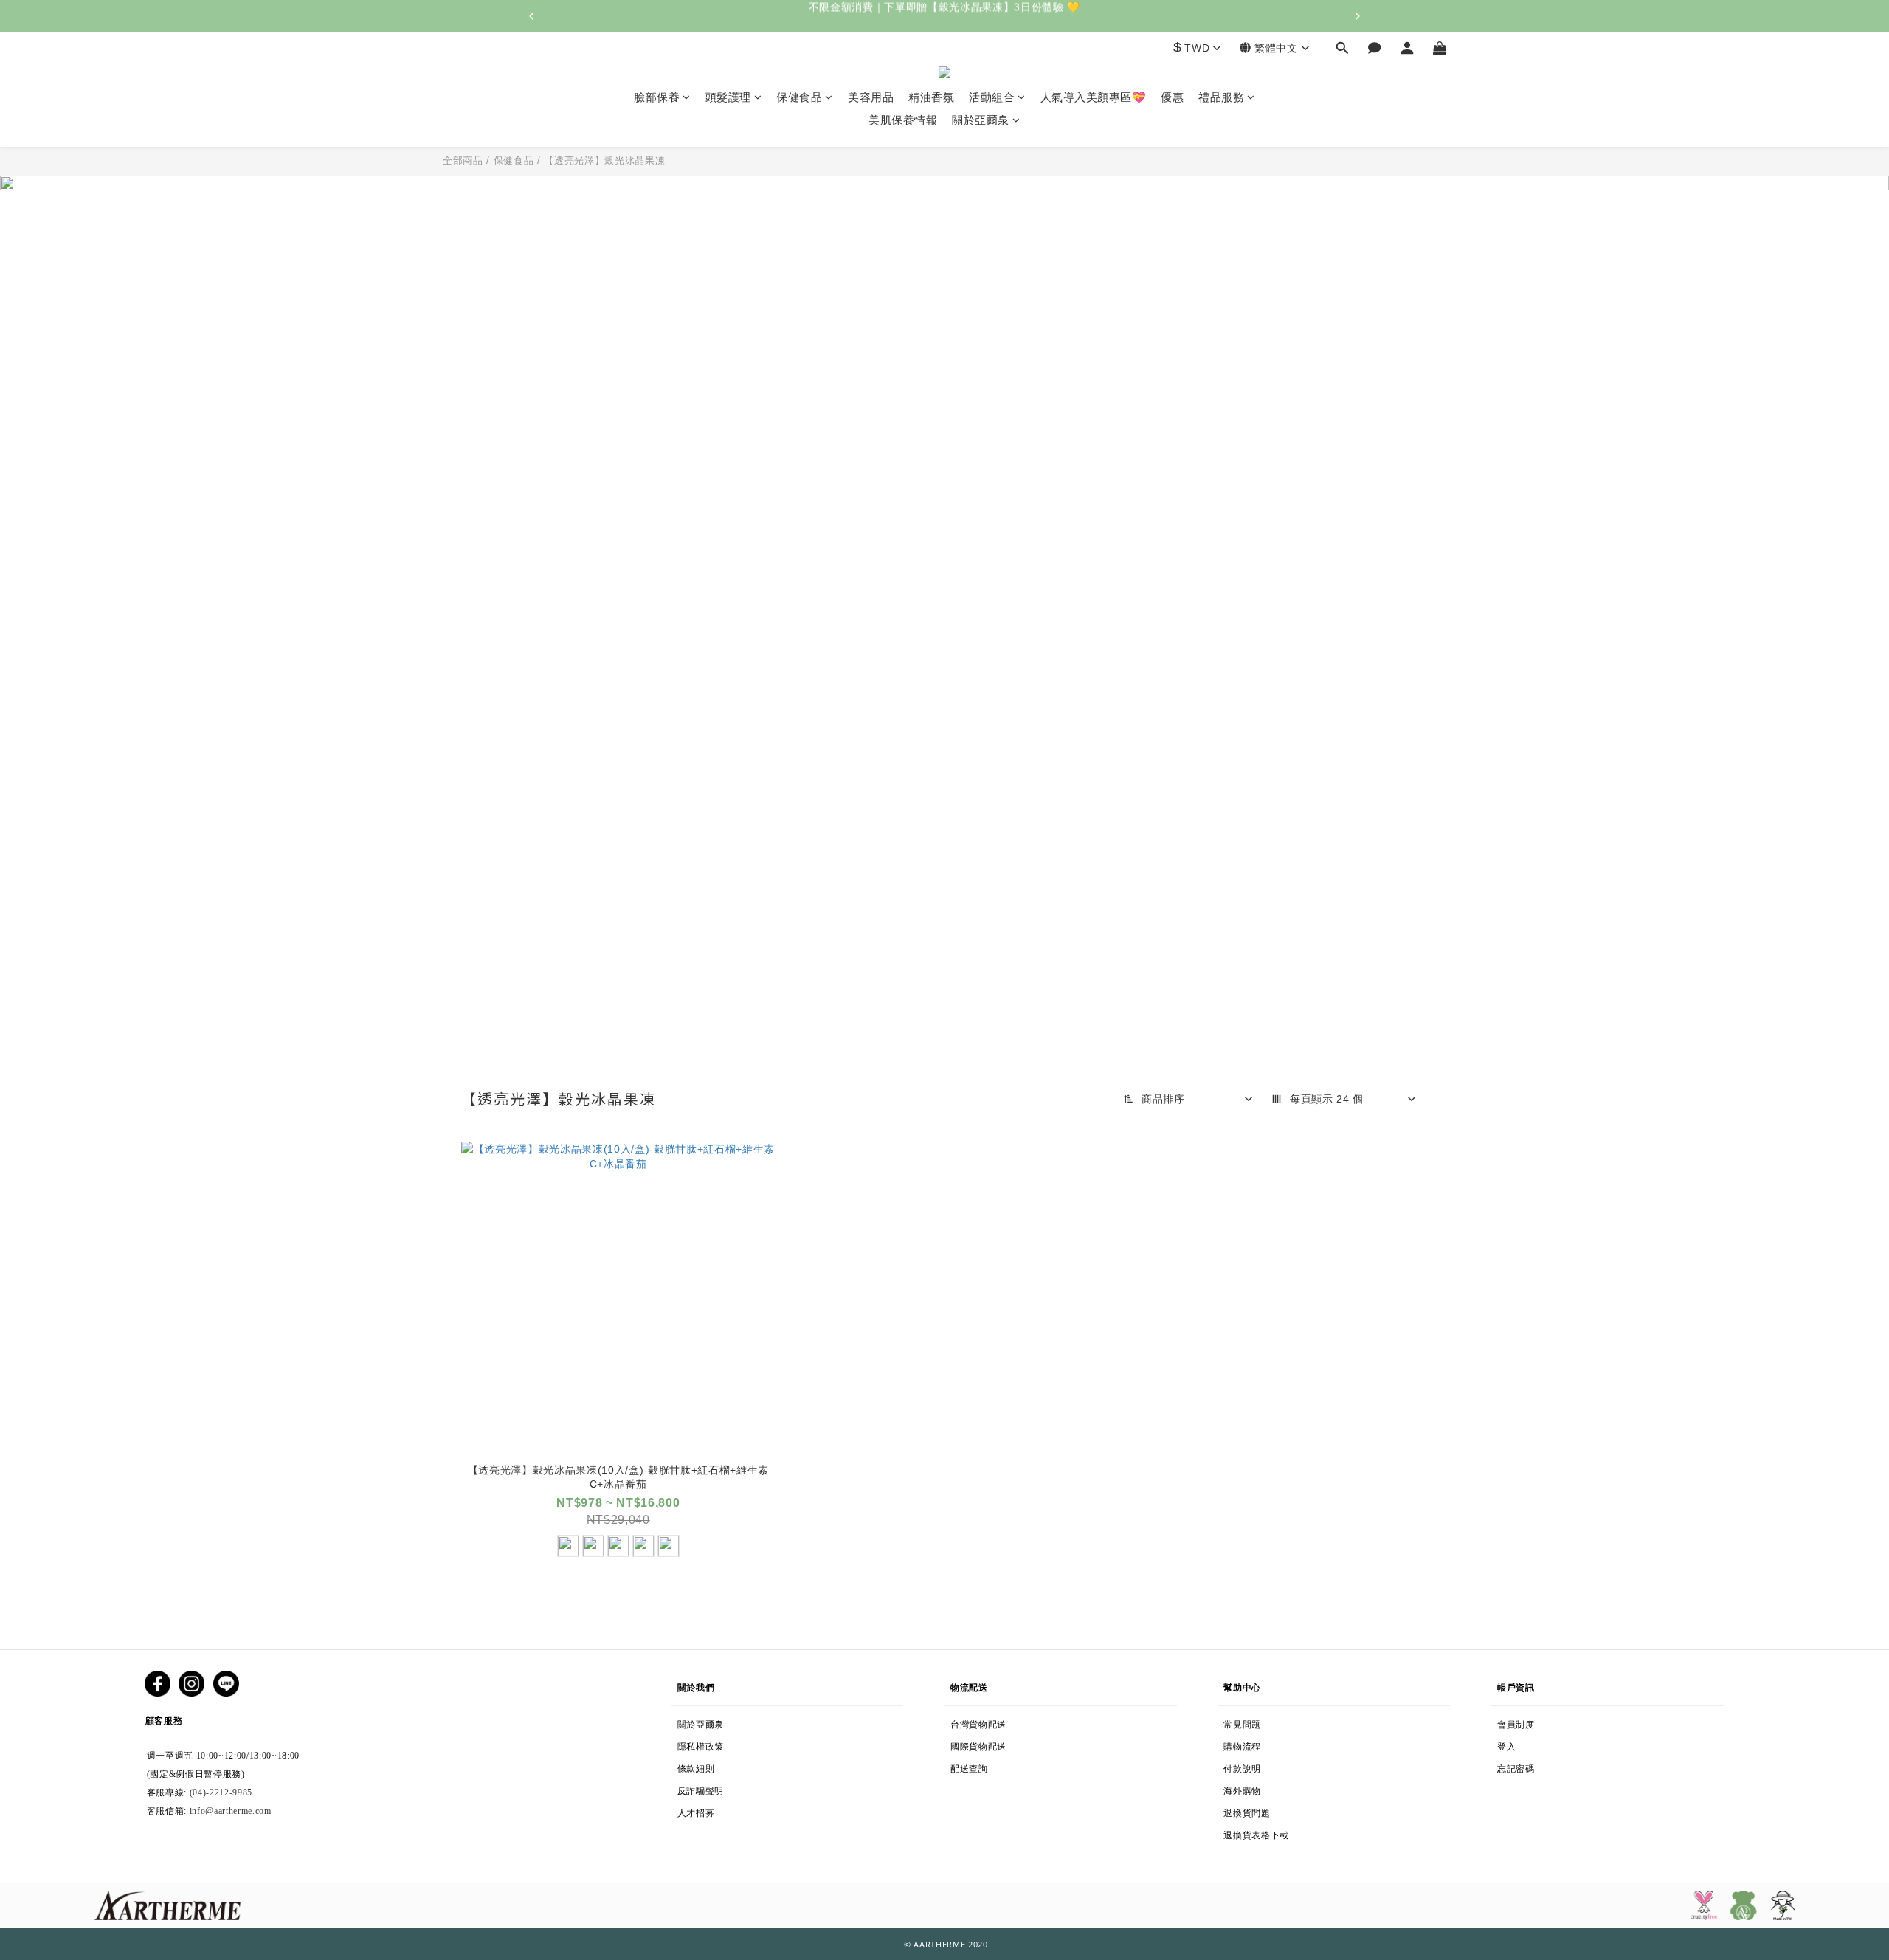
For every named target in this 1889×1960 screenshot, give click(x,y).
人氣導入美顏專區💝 (1094, 97)
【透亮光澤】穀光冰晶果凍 (604, 161)
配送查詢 (994, 1766)
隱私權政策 (726, 1744)
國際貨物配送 (1012, 1744)
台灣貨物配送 (992, 1722)
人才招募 (699, 1810)
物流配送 (976, 1684)
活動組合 (992, 97)
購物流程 (1271, 1744)
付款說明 (1249, 1766)
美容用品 (871, 97)
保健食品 (799, 97)
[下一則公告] (1358, 16)
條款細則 (730, 1766)
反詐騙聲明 (726, 1788)
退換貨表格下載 (1296, 1832)
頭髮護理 (728, 97)
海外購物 (1288, 1788)
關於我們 (696, 1684)
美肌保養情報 (903, 121)
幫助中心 (1242, 1684)
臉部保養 (657, 97)
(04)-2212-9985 (221, 1792)
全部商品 (463, 161)
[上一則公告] (531, 16)
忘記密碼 (1544, 1766)
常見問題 (1242, 1722)
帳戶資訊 (1522, 1684)
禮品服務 (1221, 97)
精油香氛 (931, 97)
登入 (1514, 1744)
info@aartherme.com (231, 1811)
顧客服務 (197, 1718)
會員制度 (1531, 1722)
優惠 (1172, 97)
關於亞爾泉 (981, 121)
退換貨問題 (1281, 1810)
